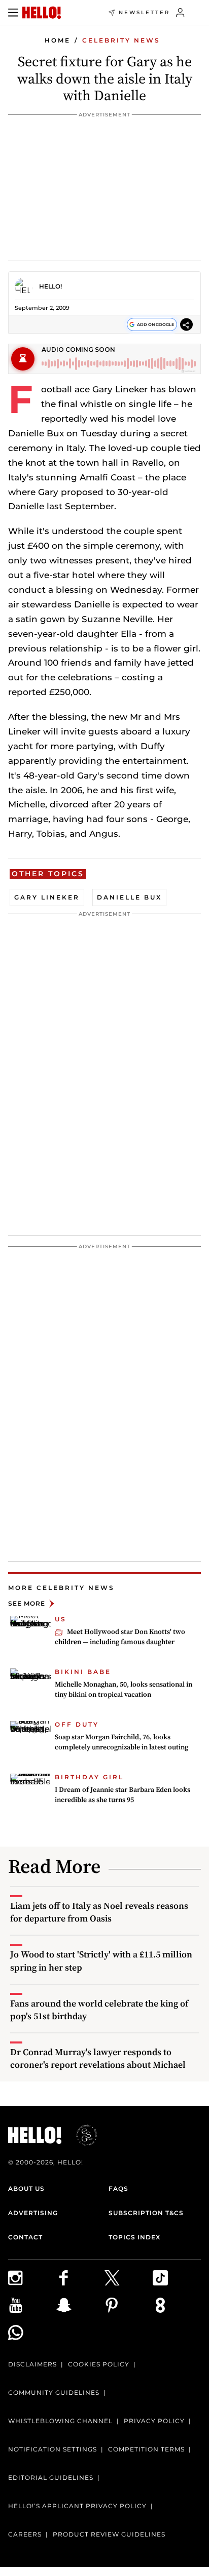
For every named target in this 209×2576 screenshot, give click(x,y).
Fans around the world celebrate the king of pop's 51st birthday (99, 2010)
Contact (25, 2237)
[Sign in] (180, 13)
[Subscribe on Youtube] (32, 2305)
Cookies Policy (99, 2364)
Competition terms (146, 2449)
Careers (25, 2534)
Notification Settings (53, 2449)
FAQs (118, 2189)
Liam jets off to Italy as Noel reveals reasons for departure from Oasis (99, 1912)
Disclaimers (32, 2364)
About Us (26, 2189)
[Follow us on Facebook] (80, 2278)
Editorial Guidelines (51, 2478)
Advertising (33, 2213)
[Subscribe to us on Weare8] (177, 2305)
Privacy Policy (154, 2421)
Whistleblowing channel (60, 2421)
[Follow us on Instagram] (32, 2278)
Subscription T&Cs (146, 2213)
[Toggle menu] (13, 13)
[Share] (186, 325)
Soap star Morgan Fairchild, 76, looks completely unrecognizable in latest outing (121, 1742)
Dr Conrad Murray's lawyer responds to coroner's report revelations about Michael (98, 2058)
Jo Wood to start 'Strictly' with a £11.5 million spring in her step (101, 1960)
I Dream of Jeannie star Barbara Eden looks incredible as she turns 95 (123, 1794)
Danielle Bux (129, 897)
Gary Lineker (47, 897)
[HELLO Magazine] (42, 13)
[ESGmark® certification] (81, 2135)
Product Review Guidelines (109, 2534)
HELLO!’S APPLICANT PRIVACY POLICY (77, 2506)
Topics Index (134, 2237)
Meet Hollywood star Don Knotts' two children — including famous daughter (120, 1637)
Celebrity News (121, 40)
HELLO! (50, 286)
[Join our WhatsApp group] (32, 2333)
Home (58, 40)
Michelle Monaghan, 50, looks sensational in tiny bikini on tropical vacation (124, 1689)
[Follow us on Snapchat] (80, 2305)
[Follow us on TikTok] (177, 2278)
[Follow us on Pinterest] (129, 2305)
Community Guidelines (54, 2393)
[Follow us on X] (129, 2278)
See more (27, 1603)
